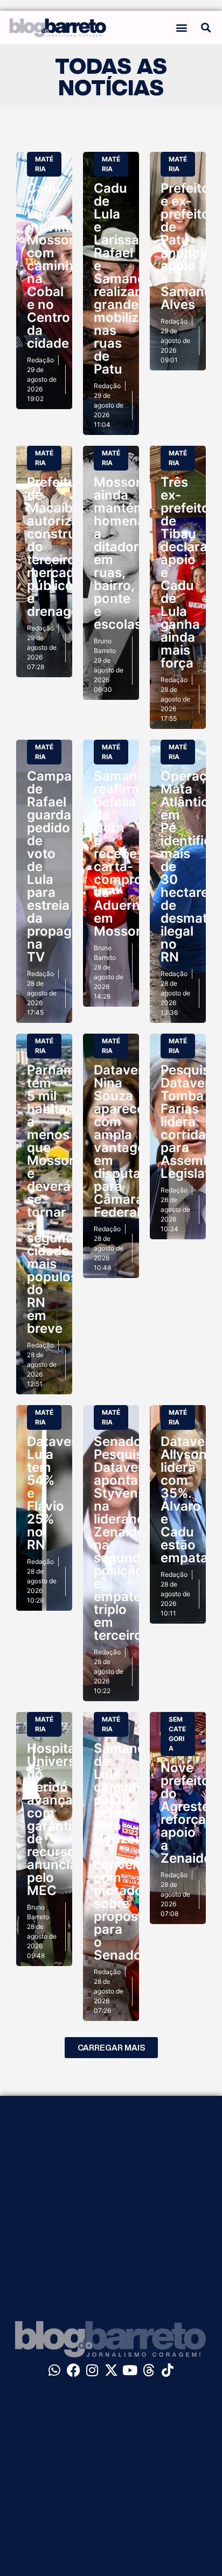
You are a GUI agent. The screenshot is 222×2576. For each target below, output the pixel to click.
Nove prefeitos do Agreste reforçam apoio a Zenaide (189, 1813)
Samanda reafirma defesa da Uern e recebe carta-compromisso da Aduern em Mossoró (137, 854)
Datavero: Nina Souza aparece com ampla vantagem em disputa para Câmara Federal (125, 1141)
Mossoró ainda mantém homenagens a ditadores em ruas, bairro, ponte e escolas (135, 553)
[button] (181, 27)
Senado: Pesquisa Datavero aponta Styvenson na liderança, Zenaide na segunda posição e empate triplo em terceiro (127, 1538)
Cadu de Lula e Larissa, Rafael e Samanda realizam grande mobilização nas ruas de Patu (131, 279)
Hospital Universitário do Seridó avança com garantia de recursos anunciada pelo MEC (67, 1819)
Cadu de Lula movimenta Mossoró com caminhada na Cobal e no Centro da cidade (62, 266)
